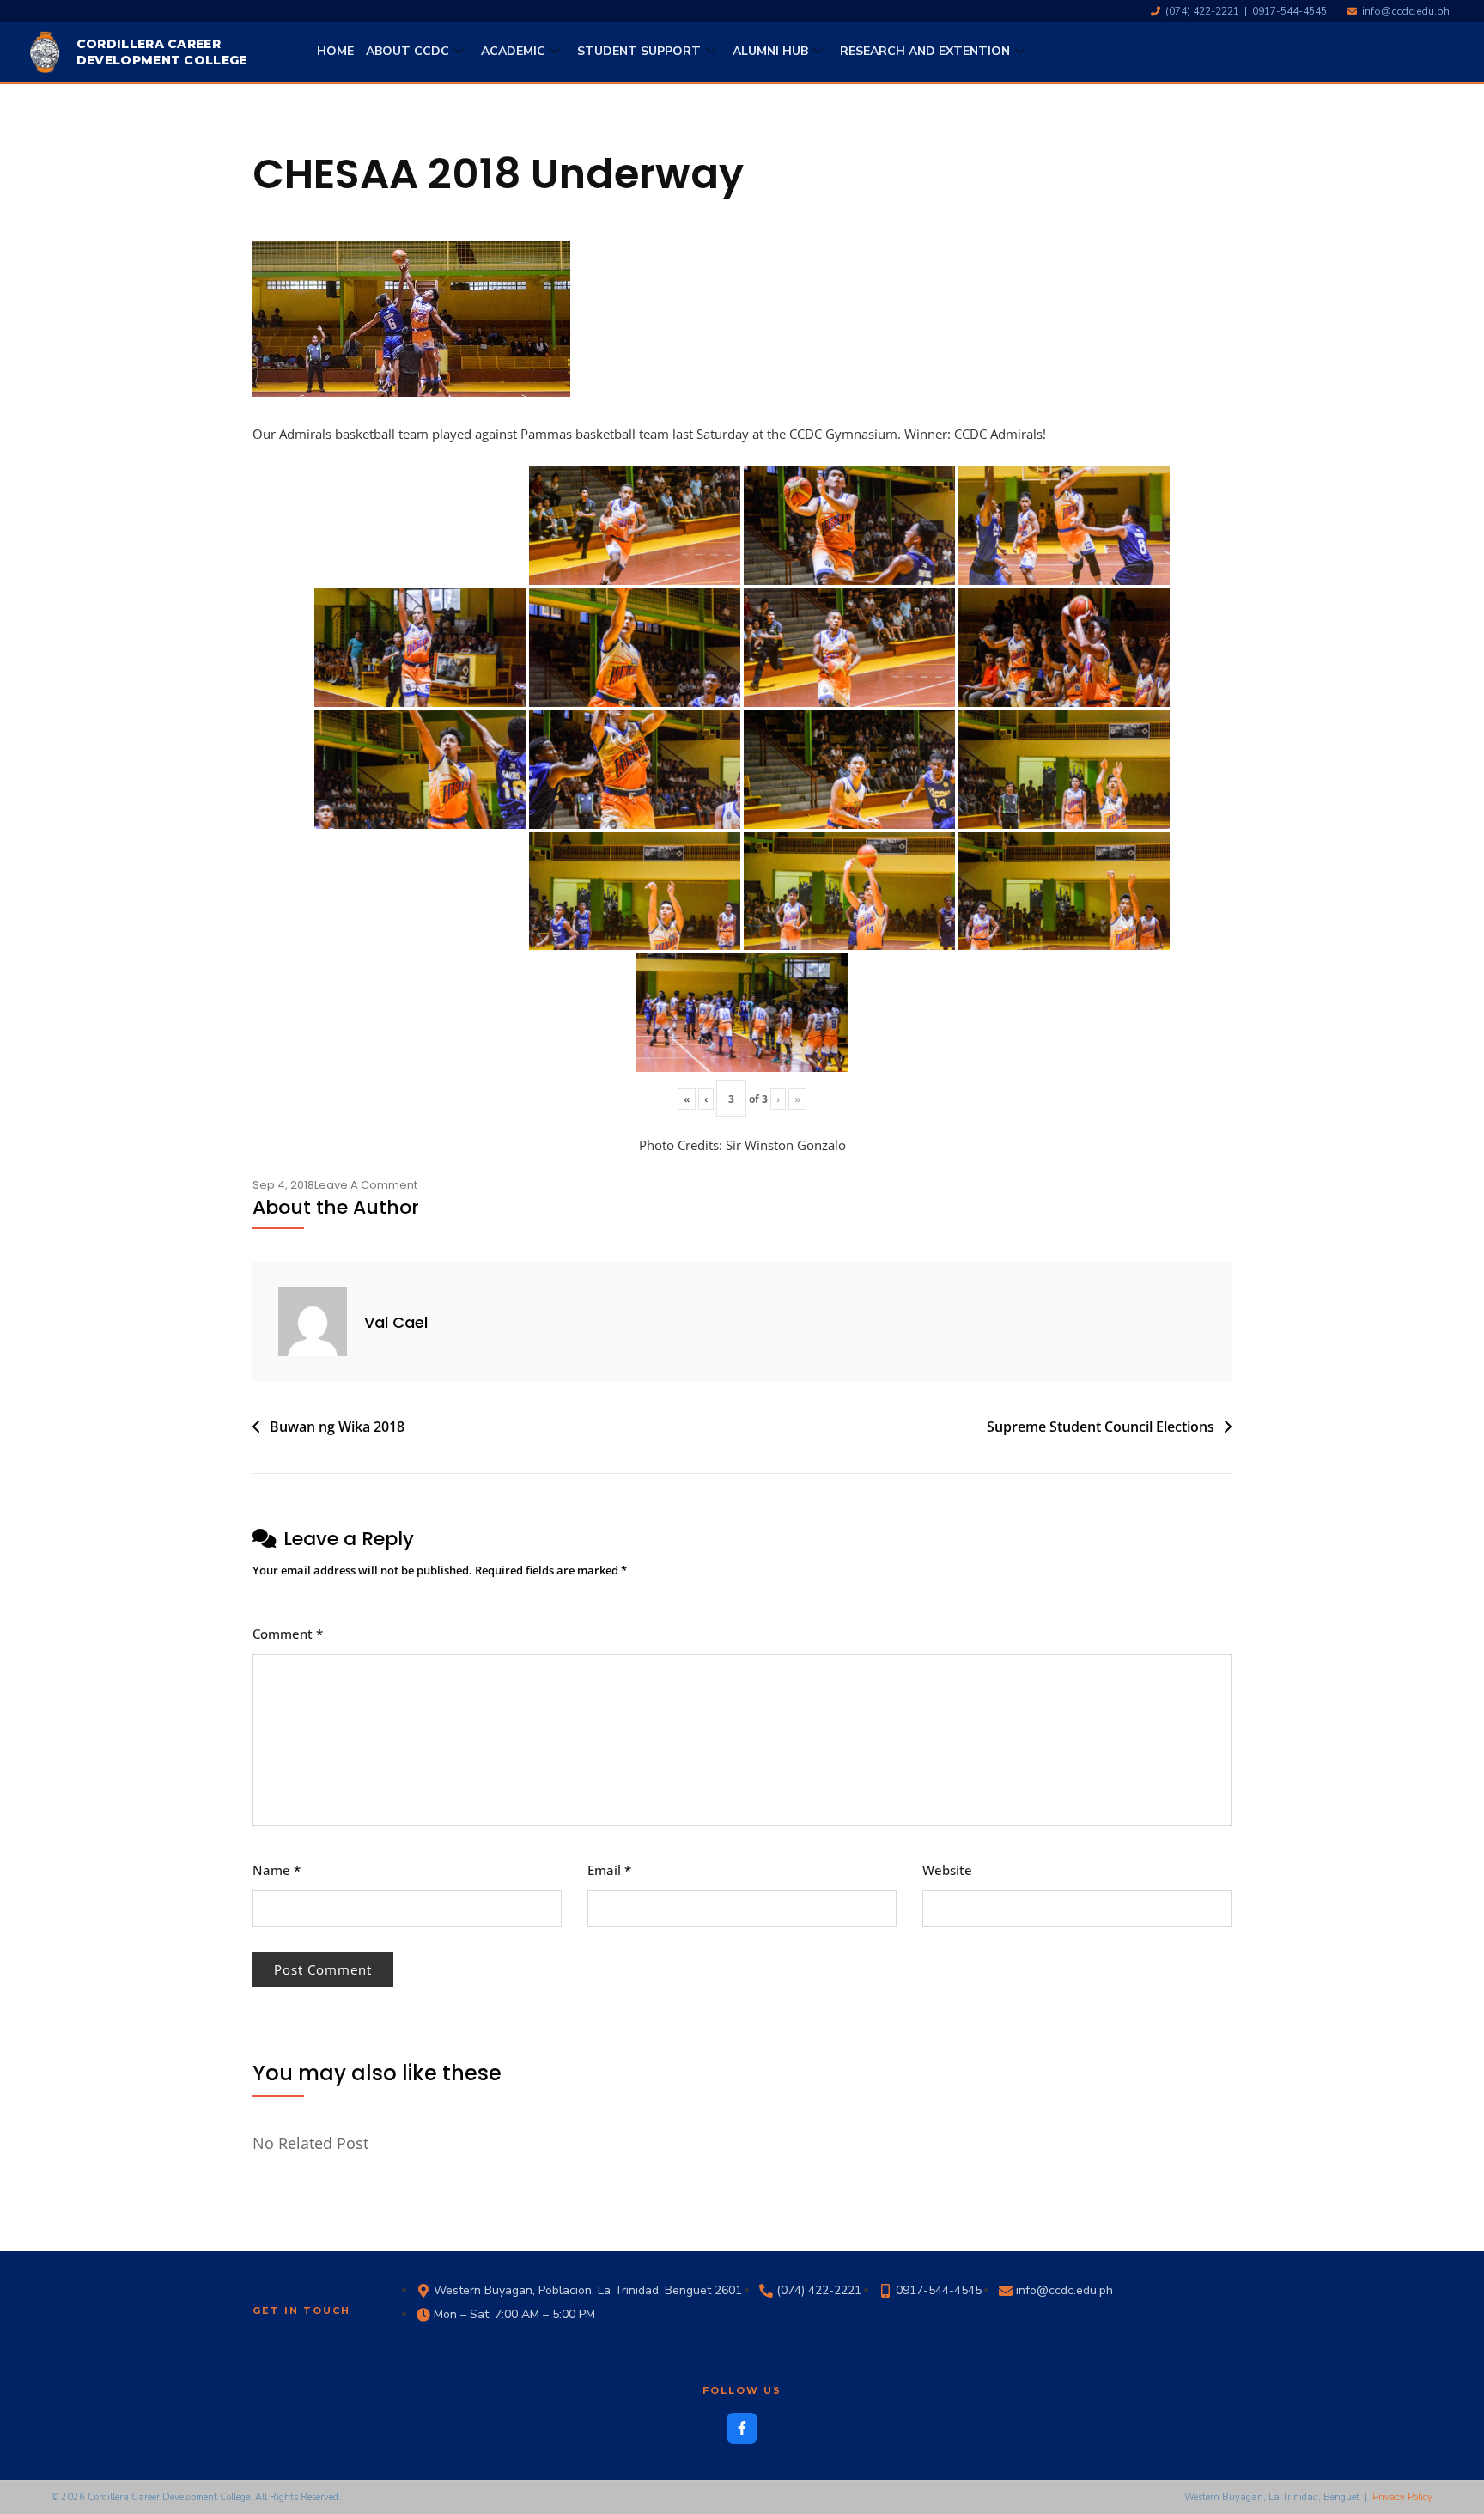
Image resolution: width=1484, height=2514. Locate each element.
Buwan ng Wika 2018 (337, 1427)
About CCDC (407, 51)
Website (947, 1870)
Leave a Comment (366, 1185)
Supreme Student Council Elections (1101, 1427)
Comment (288, 1634)
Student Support (639, 51)
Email (609, 1870)
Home (335, 51)
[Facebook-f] (742, 2428)
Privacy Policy (1402, 2497)
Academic (513, 51)
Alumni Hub (770, 51)
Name (277, 1870)
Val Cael (396, 1322)
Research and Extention (925, 51)
